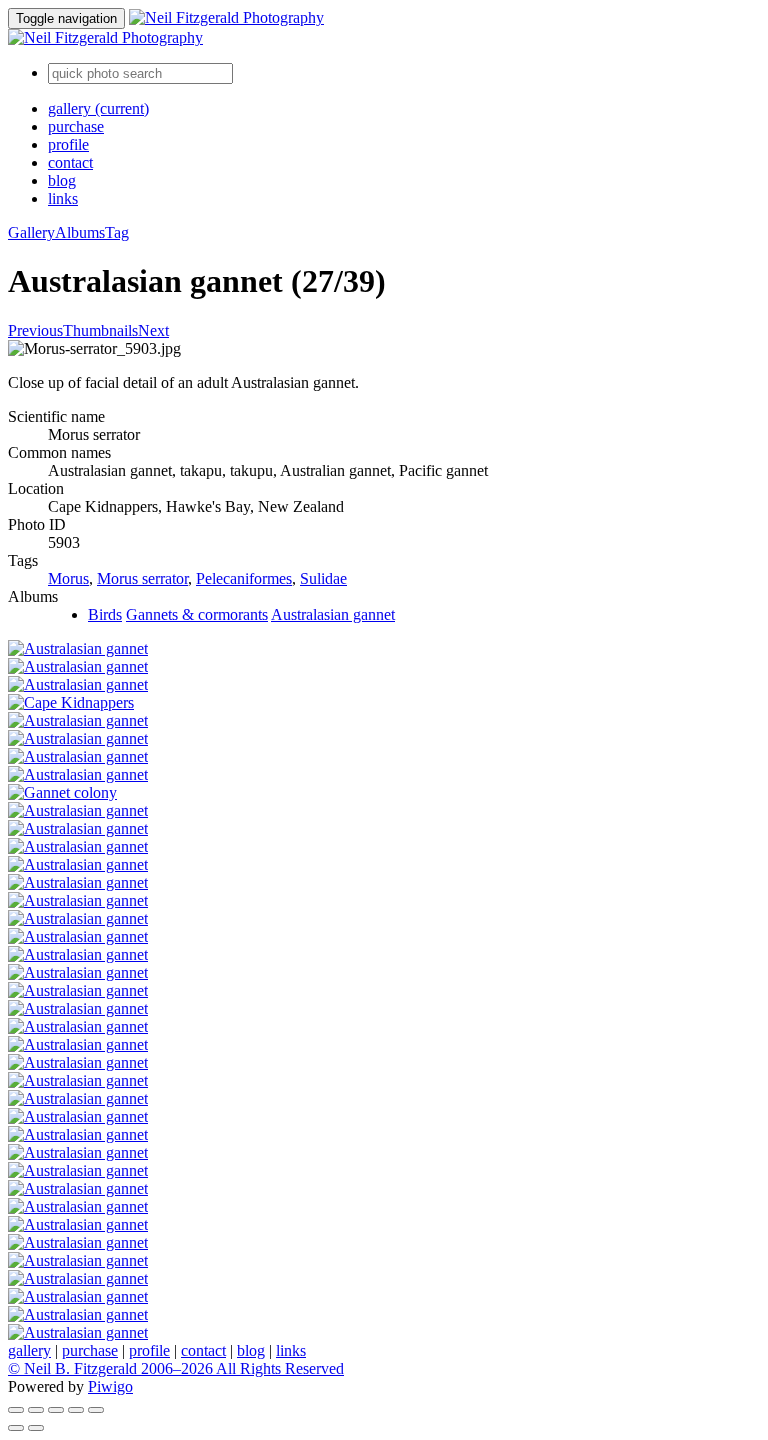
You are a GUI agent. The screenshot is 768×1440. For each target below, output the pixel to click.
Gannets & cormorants (197, 614)
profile (68, 144)
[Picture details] (76, 1410)
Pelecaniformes (244, 578)
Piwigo (110, 1386)
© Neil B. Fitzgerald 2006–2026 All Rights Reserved (176, 1368)
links (63, 198)
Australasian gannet (333, 614)
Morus (68, 578)
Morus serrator (142, 578)
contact (70, 162)
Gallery (31, 232)
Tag (117, 232)
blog (62, 180)
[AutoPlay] (96, 1410)
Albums (80, 232)
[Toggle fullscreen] (36, 1410)
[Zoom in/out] (56, 1410)
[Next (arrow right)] (36, 1428)
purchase (76, 126)
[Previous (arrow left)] (16, 1428)
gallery (98, 108)
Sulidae (323, 578)
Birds (105, 614)
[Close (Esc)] (16, 1410)
